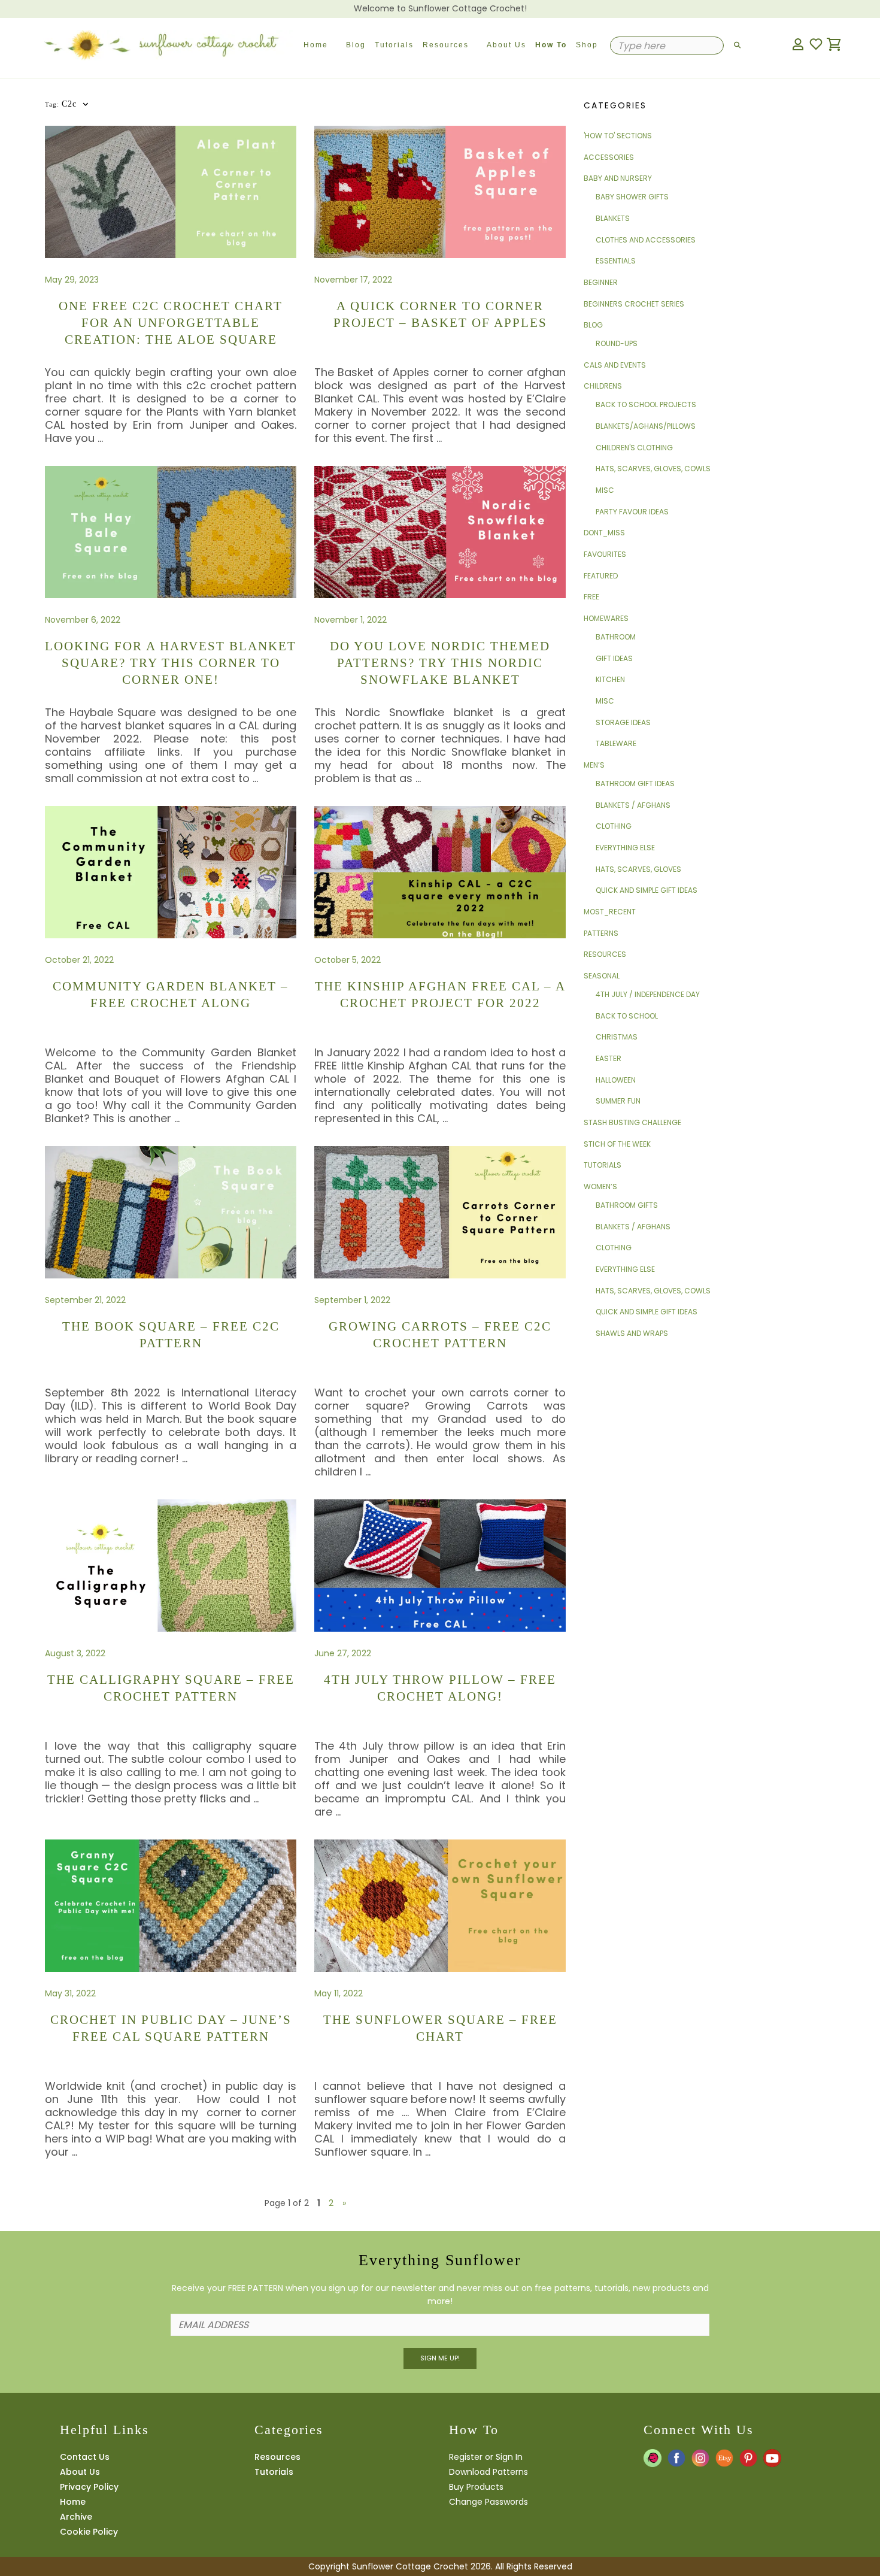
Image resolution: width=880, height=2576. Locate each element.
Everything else (625, 848)
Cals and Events (615, 365)
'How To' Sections (618, 136)
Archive (76, 2517)
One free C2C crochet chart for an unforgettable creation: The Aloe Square (171, 323)
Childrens (603, 386)
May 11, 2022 (339, 1993)
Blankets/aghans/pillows (646, 426)
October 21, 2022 (79, 960)
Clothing (614, 826)
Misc (605, 490)
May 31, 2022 (70, 1993)
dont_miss (604, 533)
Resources (446, 45)
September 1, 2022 (352, 1300)
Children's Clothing (634, 448)
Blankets (613, 218)
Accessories (609, 157)
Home (316, 45)
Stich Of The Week (617, 1144)
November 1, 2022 (351, 620)
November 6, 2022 (83, 620)
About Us (506, 45)
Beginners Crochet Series (634, 304)
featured (601, 576)
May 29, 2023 (72, 280)
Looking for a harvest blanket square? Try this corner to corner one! (171, 663)
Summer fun (618, 1101)
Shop (587, 45)
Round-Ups (617, 343)
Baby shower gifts (632, 197)
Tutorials (394, 45)
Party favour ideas (632, 512)
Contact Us (85, 2457)
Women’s (600, 1187)
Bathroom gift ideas (635, 784)
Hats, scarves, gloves (638, 869)
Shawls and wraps (632, 1333)
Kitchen (610, 679)
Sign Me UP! (440, 2358)
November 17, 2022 (353, 280)
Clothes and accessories (646, 240)
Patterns (601, 933)
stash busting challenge (632, 1122)
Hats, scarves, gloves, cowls (653, 469)
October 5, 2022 (348, 960)
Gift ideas (614, 658)
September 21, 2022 (85, 1300)
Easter (609, 1058)
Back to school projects (646, 404)
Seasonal (602, 976)
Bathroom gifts (627, 1205)
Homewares (606, 618)
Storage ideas (623, 722)
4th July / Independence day (648, 994)
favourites (605, 554)
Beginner (601, 282)
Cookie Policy (89, 2532)
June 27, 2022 (343, 1653)
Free (591, 597)
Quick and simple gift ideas (647, 890)
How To (551, 45)
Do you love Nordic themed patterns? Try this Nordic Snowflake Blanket (440, 663)
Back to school (627, 1016)
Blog (356, 45)
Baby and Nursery (618, 178)
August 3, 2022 (75, 1653)
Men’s (594, 765)
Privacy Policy (89, 2487)
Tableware (616, 743)
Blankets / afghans (633, 805)
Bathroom (616, 637)
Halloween (616, 1080)
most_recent (610, 912)
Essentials (616, 261)
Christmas (617, 1037)
